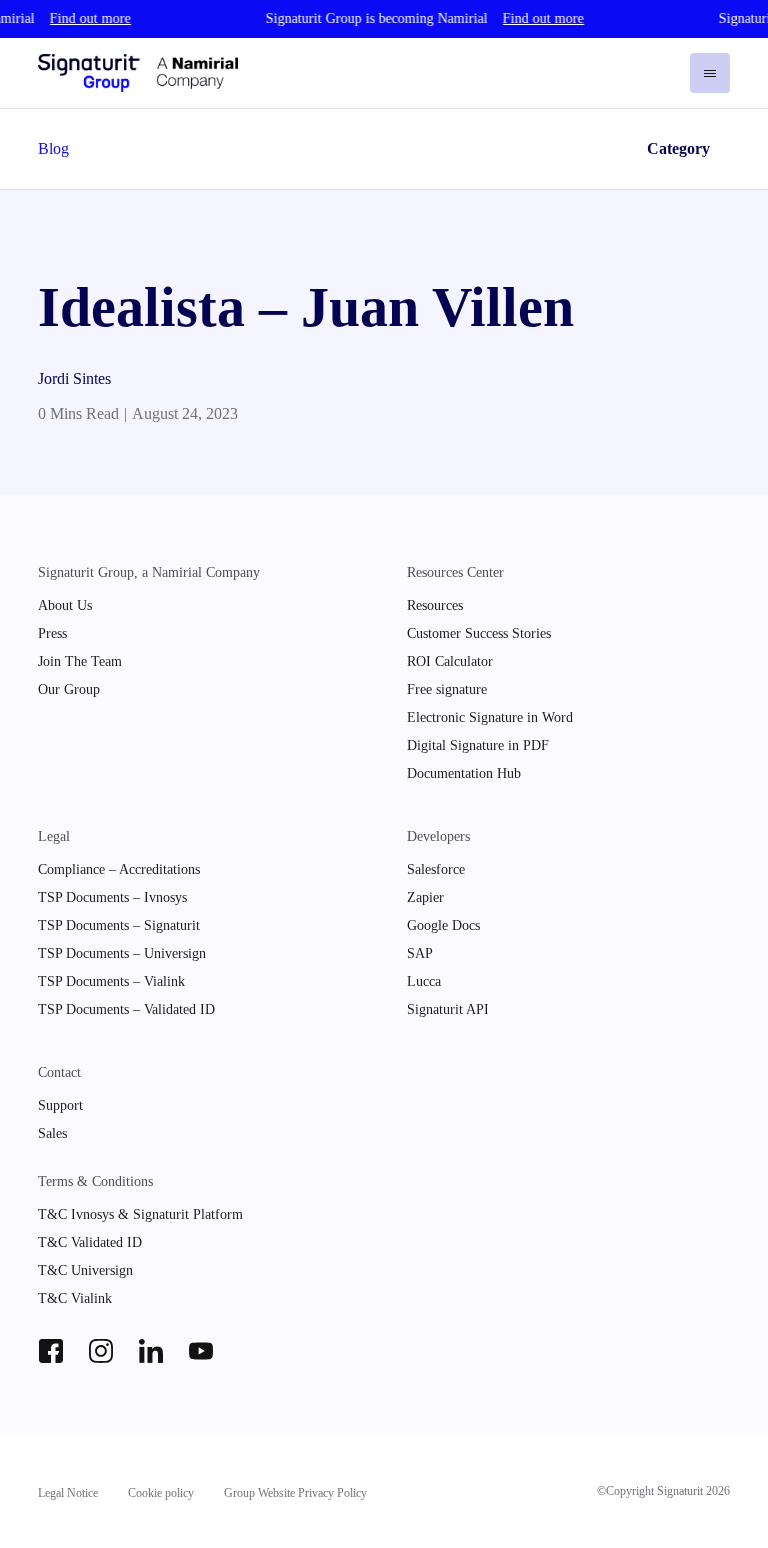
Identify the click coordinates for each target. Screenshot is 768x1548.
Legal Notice (68, 1493)
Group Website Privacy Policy (295, 1493)
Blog (53, 148)
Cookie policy (161, 1493)
